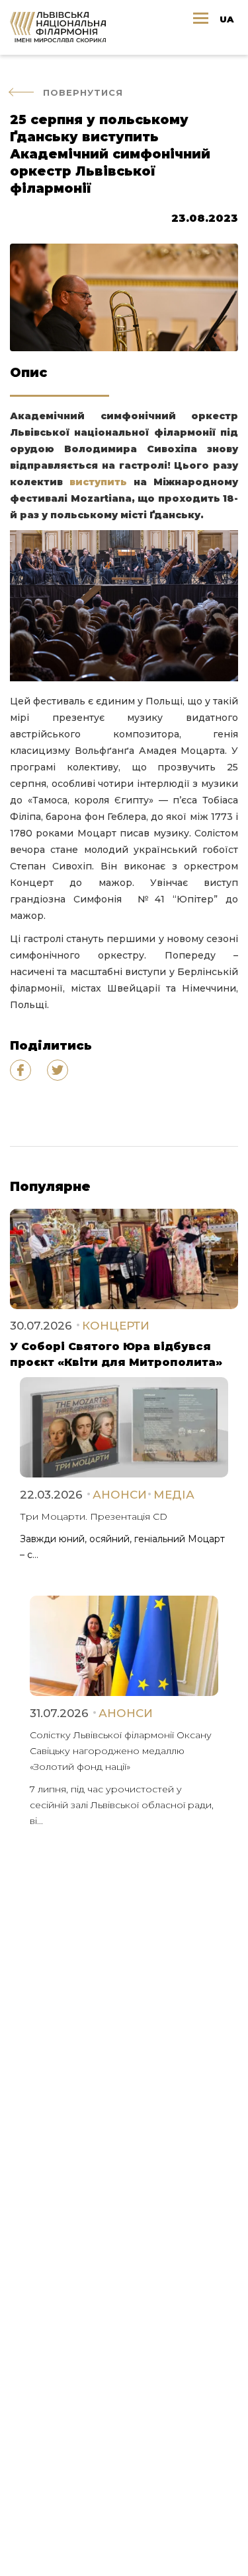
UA (227, 19)
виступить (98, 482)
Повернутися (83, 92)
